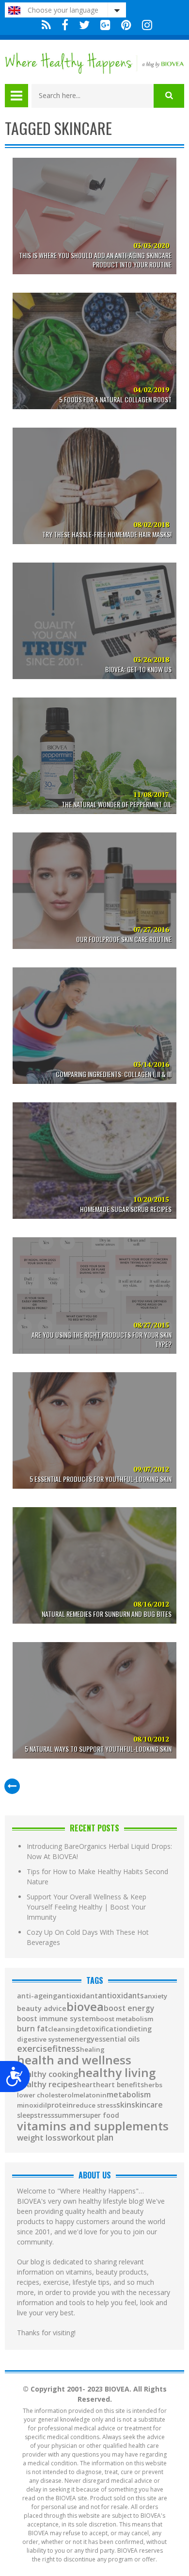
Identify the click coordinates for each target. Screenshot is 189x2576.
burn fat (32, 2029)
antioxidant (78, 1996)
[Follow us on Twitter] (84, 25)
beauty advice (42, 2008)
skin (124, 2105)
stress (44, 2115)
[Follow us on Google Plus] (105, 25)
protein (60, 2105)
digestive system (44, 2039)
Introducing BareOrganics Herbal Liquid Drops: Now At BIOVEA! (99, 1851)
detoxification (103, 2029)
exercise (35, 2048)
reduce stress (94, 2105)
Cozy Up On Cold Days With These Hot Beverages (88, 1937)
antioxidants (121, 1996)
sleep (25, 2115)
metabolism (129, 2094)
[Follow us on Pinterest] (126, 25)
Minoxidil (32, 2105)
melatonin (90, 2095)
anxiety (156, 1996)
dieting (140, 2029)
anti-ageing (37, 1996)
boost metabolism (125, 2019)
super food (101, 2115)
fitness (66, 2049)
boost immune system (56, 2019)
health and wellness (74, 2060)
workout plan (87, 2137)
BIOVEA (85, 2007)
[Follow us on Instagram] (145, 25)
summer (68, 2115)
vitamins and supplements (93, 2126)
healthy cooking (47, 2074)
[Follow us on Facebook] (65, 25)
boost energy (129, 2009)
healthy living (117, 2073)
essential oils (117, 2039)
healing (92, 2050)
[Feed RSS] (46, 25)
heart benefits (120, 2085)
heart (87, 2085)
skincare (147, 2105)
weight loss (39, 2138)
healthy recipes (47, 2085)
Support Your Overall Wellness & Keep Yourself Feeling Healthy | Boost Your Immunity (87, 1907)
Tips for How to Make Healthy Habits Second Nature (97, 1877)
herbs (153, 2085)
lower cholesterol (45, 2095)
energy (82, 2039)
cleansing (64, 2029)
